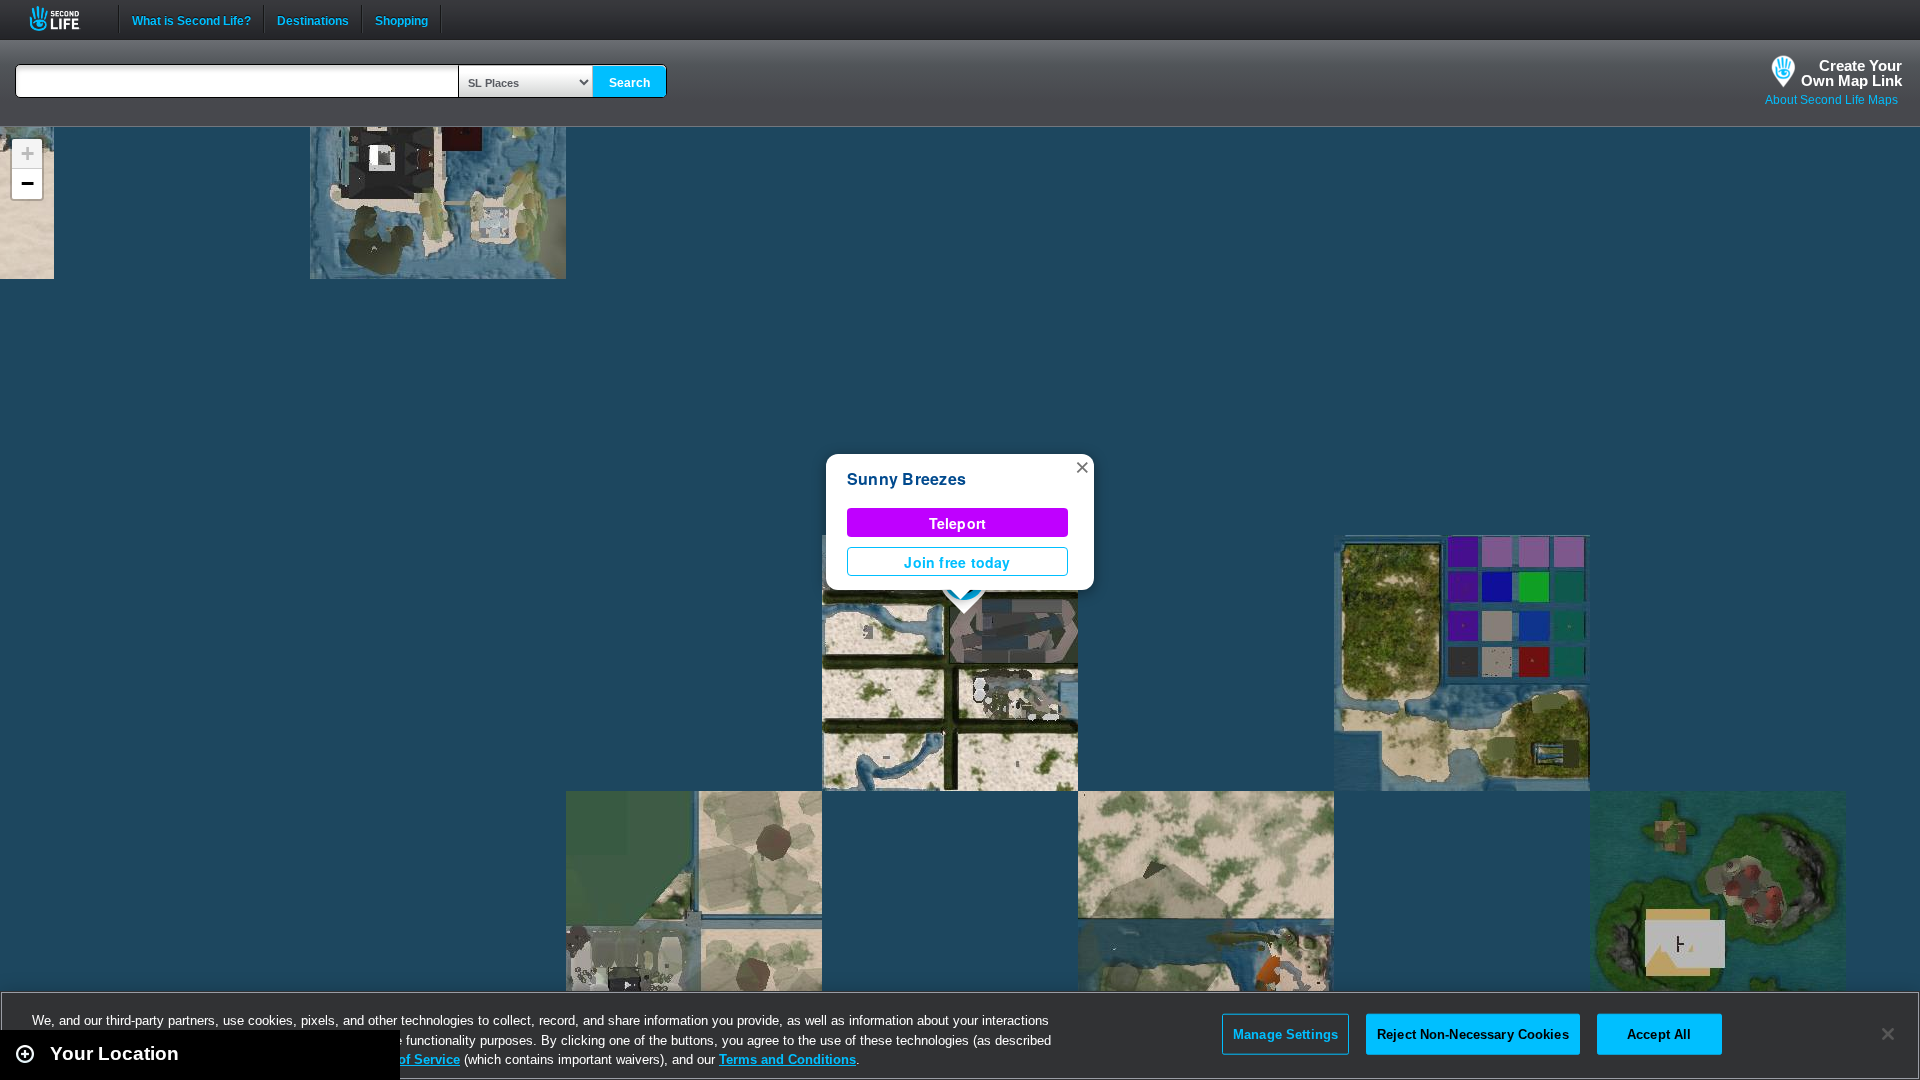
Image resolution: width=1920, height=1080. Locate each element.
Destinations (313, 19)
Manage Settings (1285, 1033)
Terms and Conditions (787, 1059)
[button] (1082, 466)
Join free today (957, 562)
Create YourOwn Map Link (1851, 73)
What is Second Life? (191, 19)
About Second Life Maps (1831, 100)
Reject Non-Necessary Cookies (1473, 1033)
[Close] (1888, 1034)
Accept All (1659, 1033)
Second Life (65, 18)
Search (629, 83)
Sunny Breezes (906, 478)
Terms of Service (408, 1059)
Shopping (401, 19)
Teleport (958, 523)
